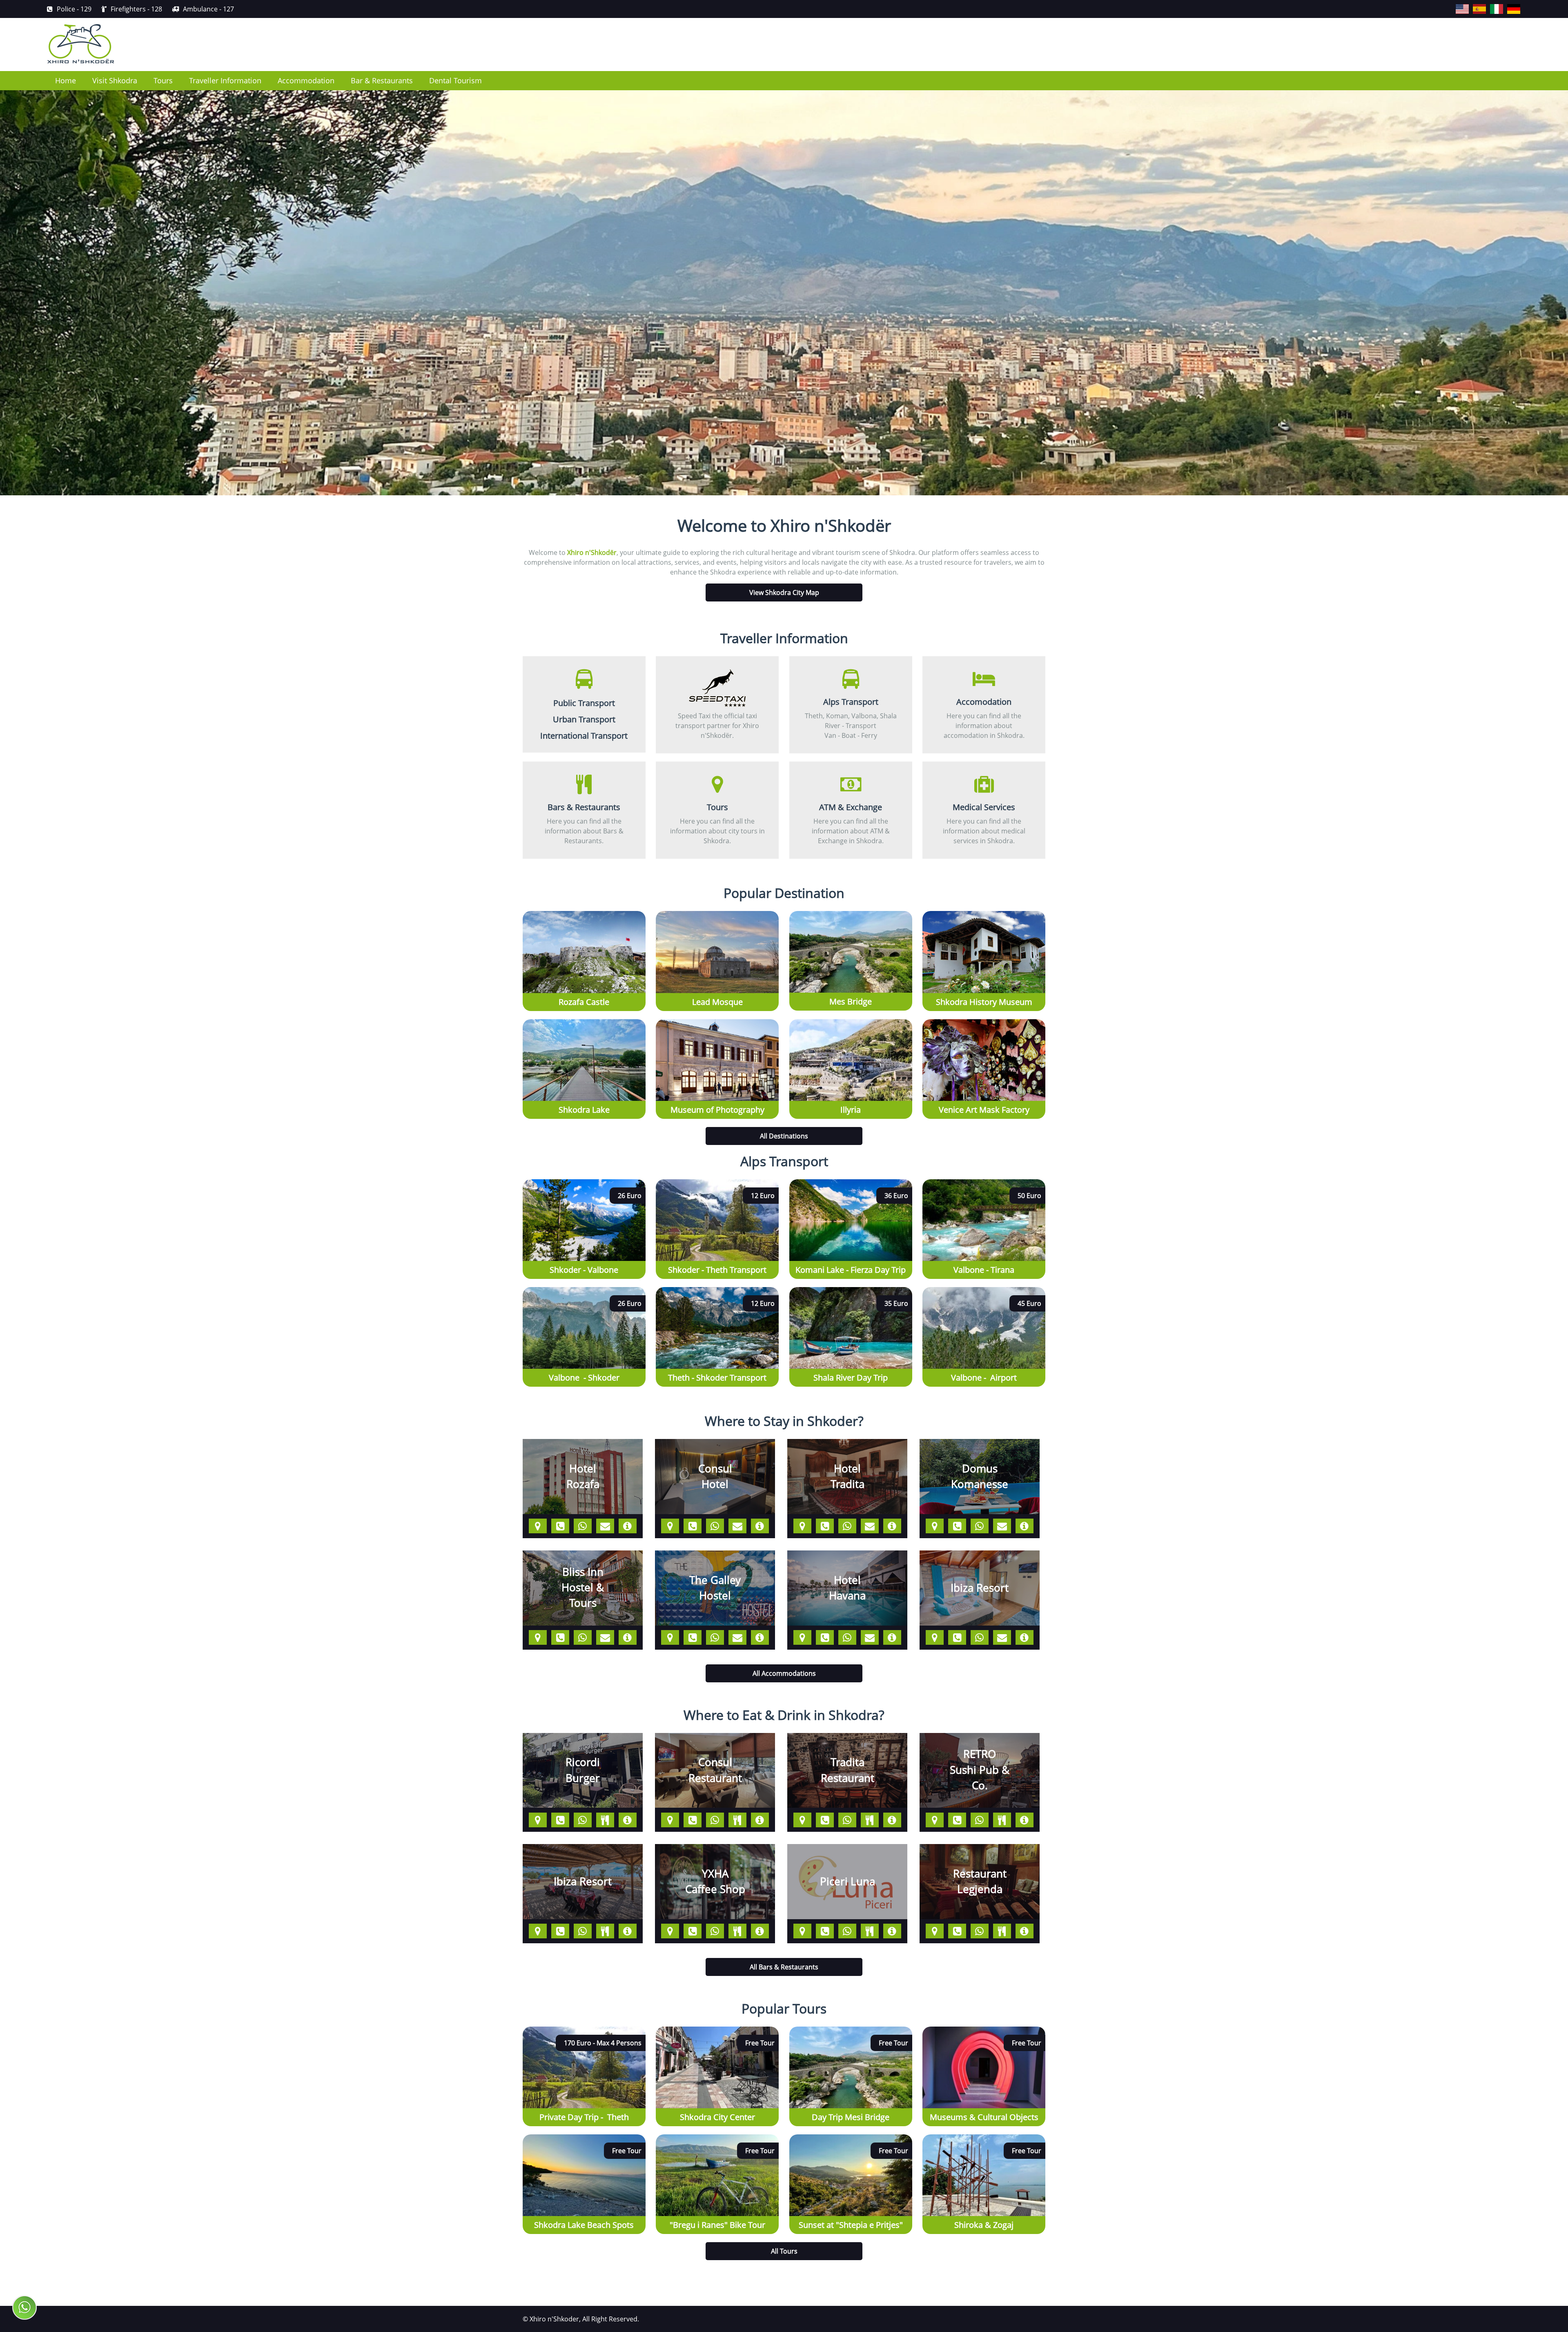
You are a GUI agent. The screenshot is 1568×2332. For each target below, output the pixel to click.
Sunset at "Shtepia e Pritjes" (851, 2225)
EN (1456, 4)
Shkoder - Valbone (584, 1270)
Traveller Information (225, 80)
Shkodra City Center (717, 2117)
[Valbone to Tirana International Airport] (984, 1292)
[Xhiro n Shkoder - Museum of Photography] (717, 1024)
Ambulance (208, 9)
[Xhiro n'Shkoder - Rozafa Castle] (584, 916)
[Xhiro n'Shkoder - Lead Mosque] (717, 916)
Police (74, 9)
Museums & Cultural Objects (984, 2117)
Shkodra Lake (584, 1110)
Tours (163, 80)
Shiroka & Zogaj (984, 2225)
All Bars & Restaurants (784, 1967)
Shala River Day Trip (851, 1378)
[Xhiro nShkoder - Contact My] (24, 2307)
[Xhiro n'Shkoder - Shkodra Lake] (584, 1024)
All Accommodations (784, 1673)
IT (1490, 4)
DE (1508, 4)
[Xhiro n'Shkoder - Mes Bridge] (851, 916)
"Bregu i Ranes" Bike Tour (717, 2225)
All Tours (784, 2251)
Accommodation (306, 80)
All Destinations (784, 1136)
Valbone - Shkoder (584, 1378)
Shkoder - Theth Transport (717, 1270)
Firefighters (136, 9)
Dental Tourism (455, 80)
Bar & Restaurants (382, 80)
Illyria (851, 1110)
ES (1473, 4)
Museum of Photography (717, 1110)
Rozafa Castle (584, 1002)
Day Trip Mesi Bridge (851, 2117)
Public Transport (584, 703)
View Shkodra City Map (784, 592)
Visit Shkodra (115, 80)
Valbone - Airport (984, 1378)
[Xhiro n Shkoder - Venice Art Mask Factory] (984, 1024)
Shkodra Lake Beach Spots (584, 2225)
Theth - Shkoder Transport (717, 1378)
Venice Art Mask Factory (984, 1110)
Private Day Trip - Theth (584, 2117)
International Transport (584, 736)
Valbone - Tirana (984, 1270)
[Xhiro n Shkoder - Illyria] (851, 1024)
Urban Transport (584, 719)
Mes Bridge (851, 1001)
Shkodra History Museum (984, 1002)
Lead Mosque (717, 1002)
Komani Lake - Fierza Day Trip (851, 1270)
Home (66, 80)
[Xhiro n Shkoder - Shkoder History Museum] (984, 916)
